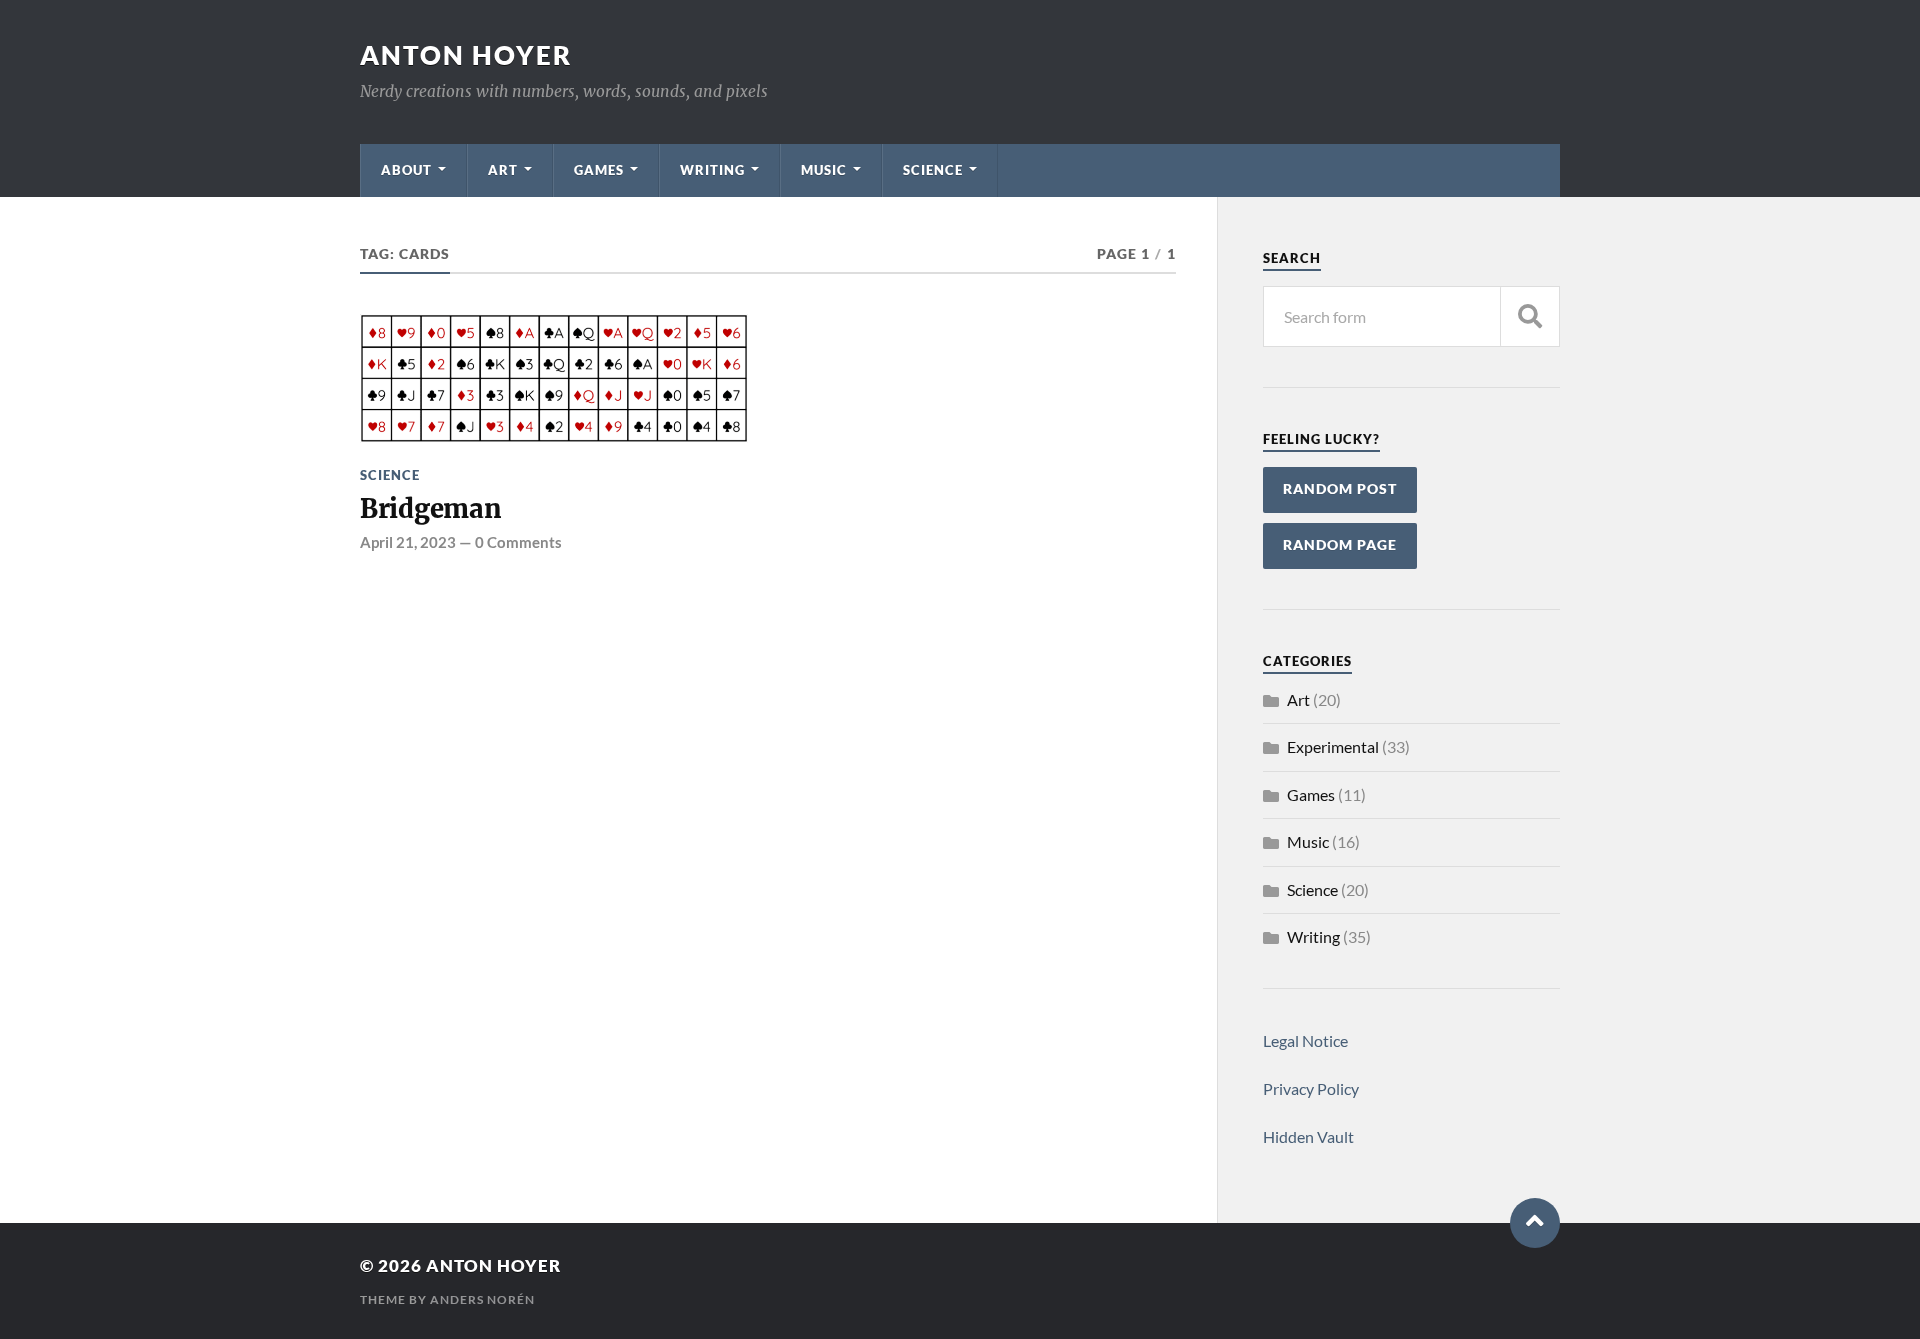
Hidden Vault (1308, 1136)
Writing (712, 170)
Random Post (1340, 489)
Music (824, 170)
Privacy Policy (1311, 1088)
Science (933, 170)
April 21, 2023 (408, 542)
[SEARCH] (1530, 316)
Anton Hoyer (466, 55)
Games (599, 170)
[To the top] (1535, 1223)
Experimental (1333, 746)
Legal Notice (1305, 1040)
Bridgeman (431, 509)
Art (503, 170)
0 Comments (518, 542)
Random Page (1340, 545)
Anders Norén (482, 1299)
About (406, 170)
